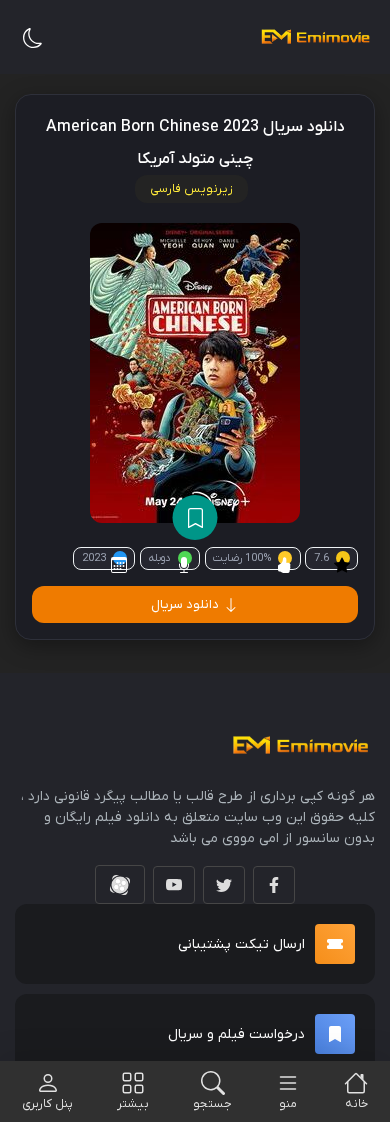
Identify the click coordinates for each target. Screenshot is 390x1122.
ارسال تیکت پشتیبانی (241, 944)
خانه (356, 1104)
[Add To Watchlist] (195, 517)
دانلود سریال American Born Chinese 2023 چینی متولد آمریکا (195, 143)
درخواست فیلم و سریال (236, 1034)
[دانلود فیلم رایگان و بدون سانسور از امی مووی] (315, 37)
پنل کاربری (47, 1104)
